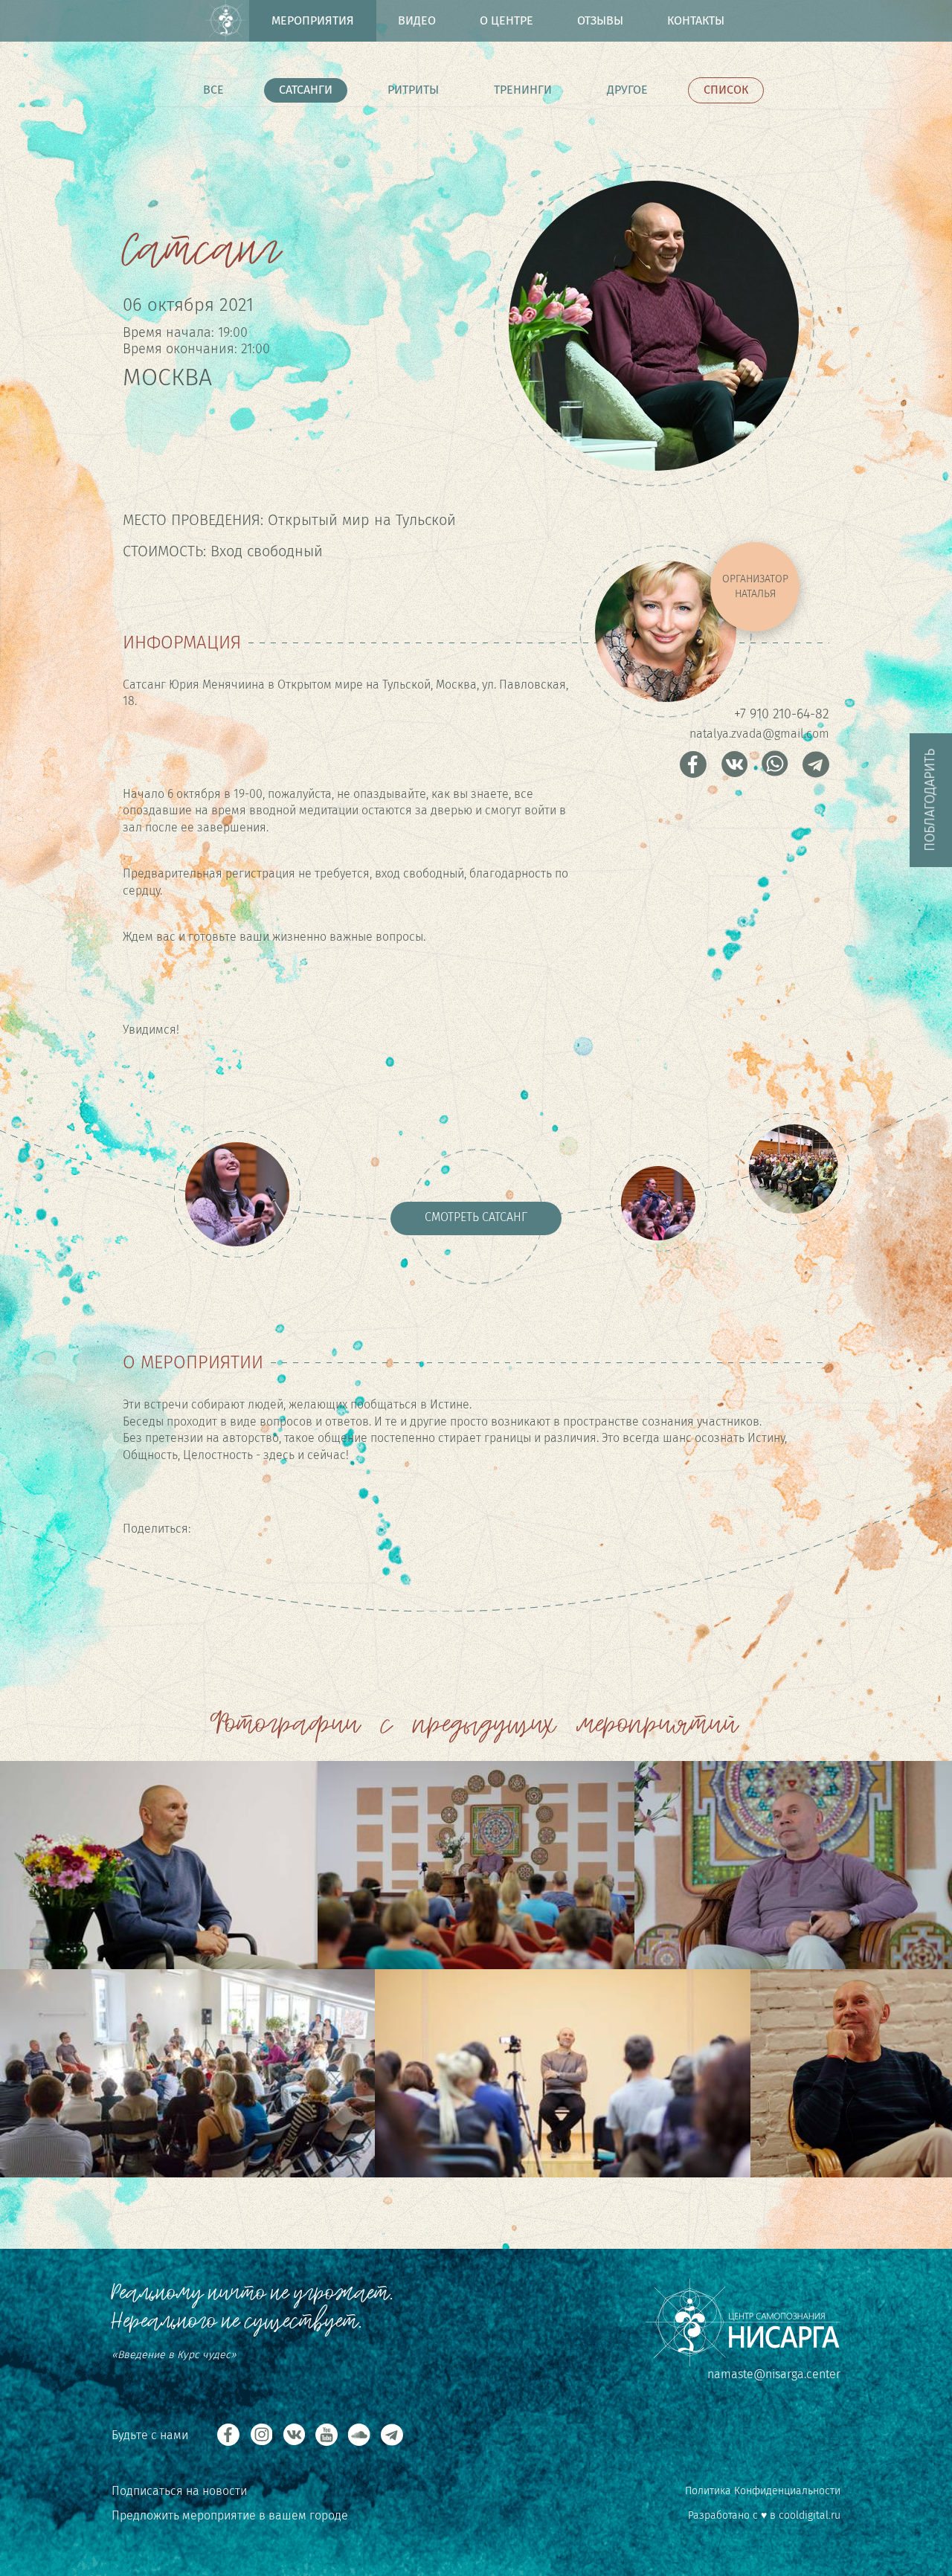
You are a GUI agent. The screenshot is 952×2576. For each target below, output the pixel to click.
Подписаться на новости (179, 2491)
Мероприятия (313, 20)
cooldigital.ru (810, 2515)
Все (213, 90)
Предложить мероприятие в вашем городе (230, 2515)
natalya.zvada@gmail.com (759, 734)
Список (726, 90)
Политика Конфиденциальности (763, 2491)
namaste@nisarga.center (774, 2374)
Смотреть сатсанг (476, 1217)
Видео (417, 20)
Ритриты (413, 90)
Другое (627, 90)
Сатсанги (306, 90)
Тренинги (523, 90)
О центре (506, 20)
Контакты (696, 20)
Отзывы (600, 20)
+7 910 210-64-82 (782, 714)
